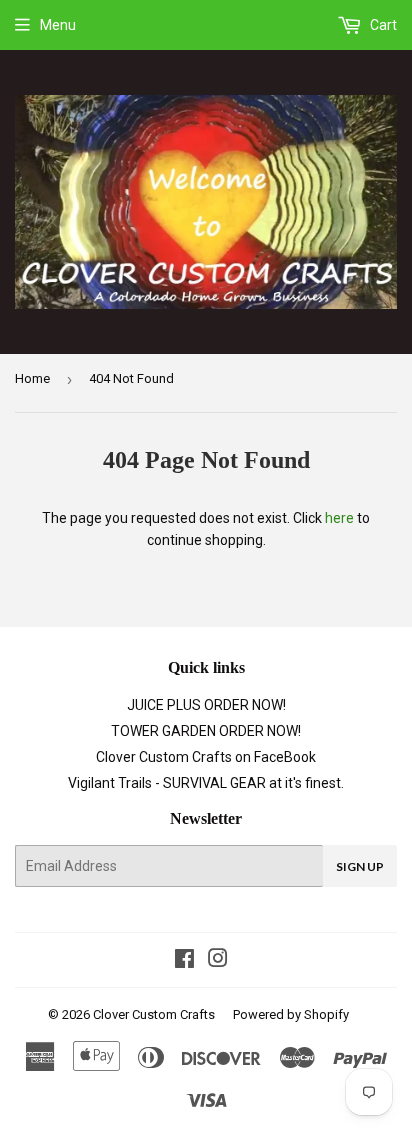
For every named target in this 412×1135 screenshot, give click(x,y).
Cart (382, 25)
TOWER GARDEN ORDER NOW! (206, 731)
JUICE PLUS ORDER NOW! (206, 705)
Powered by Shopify (291, 1014)
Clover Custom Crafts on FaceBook (206, 757)
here (339, 518)
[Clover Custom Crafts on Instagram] (218, 961)
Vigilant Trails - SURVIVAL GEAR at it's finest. (206, 783)
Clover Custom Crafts (154, 1014)
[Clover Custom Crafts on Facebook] (184, 961)
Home (32, 378)
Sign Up (360, 866)
